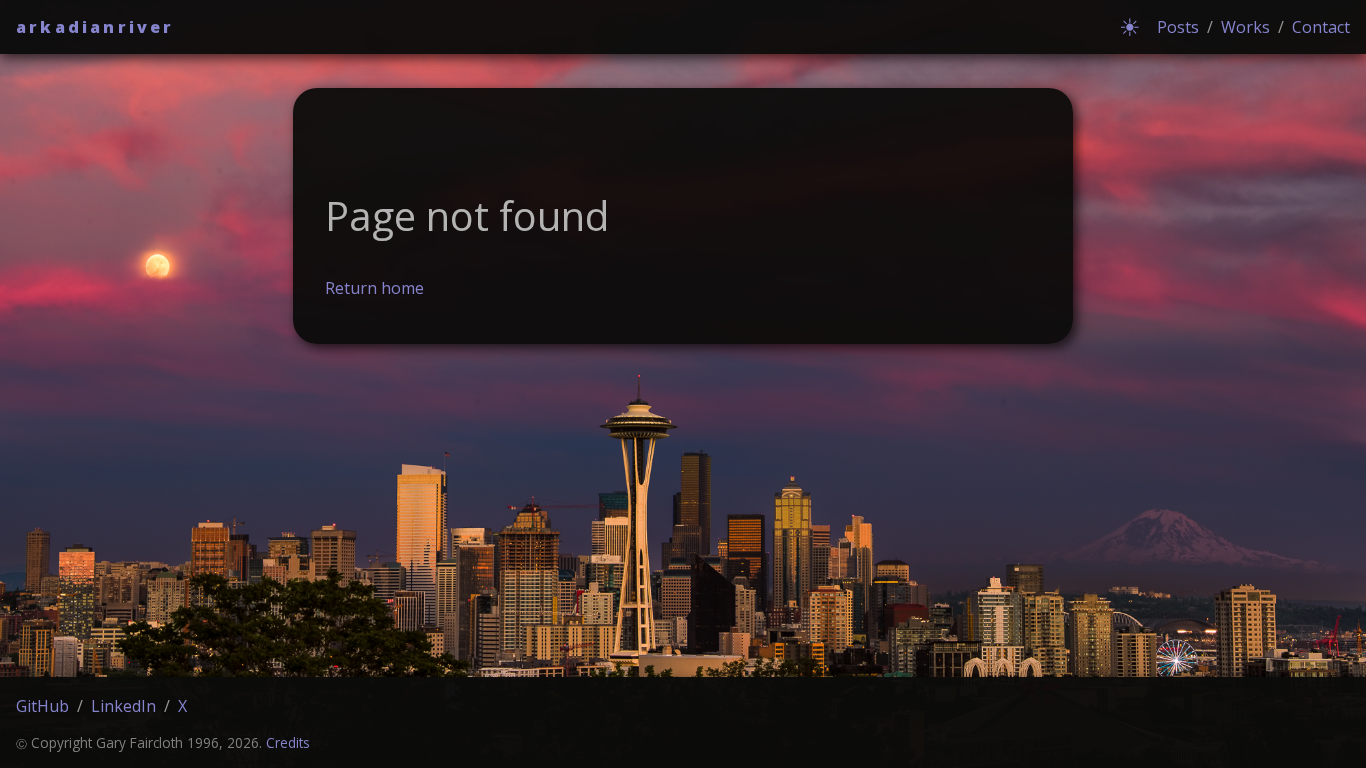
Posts (1178, 27)
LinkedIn (123, 706)
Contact (1321, 27)
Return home (374, 288)
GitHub (42, 706)
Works (1245, 27)
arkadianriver (95, 27)
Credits (288, 742)
